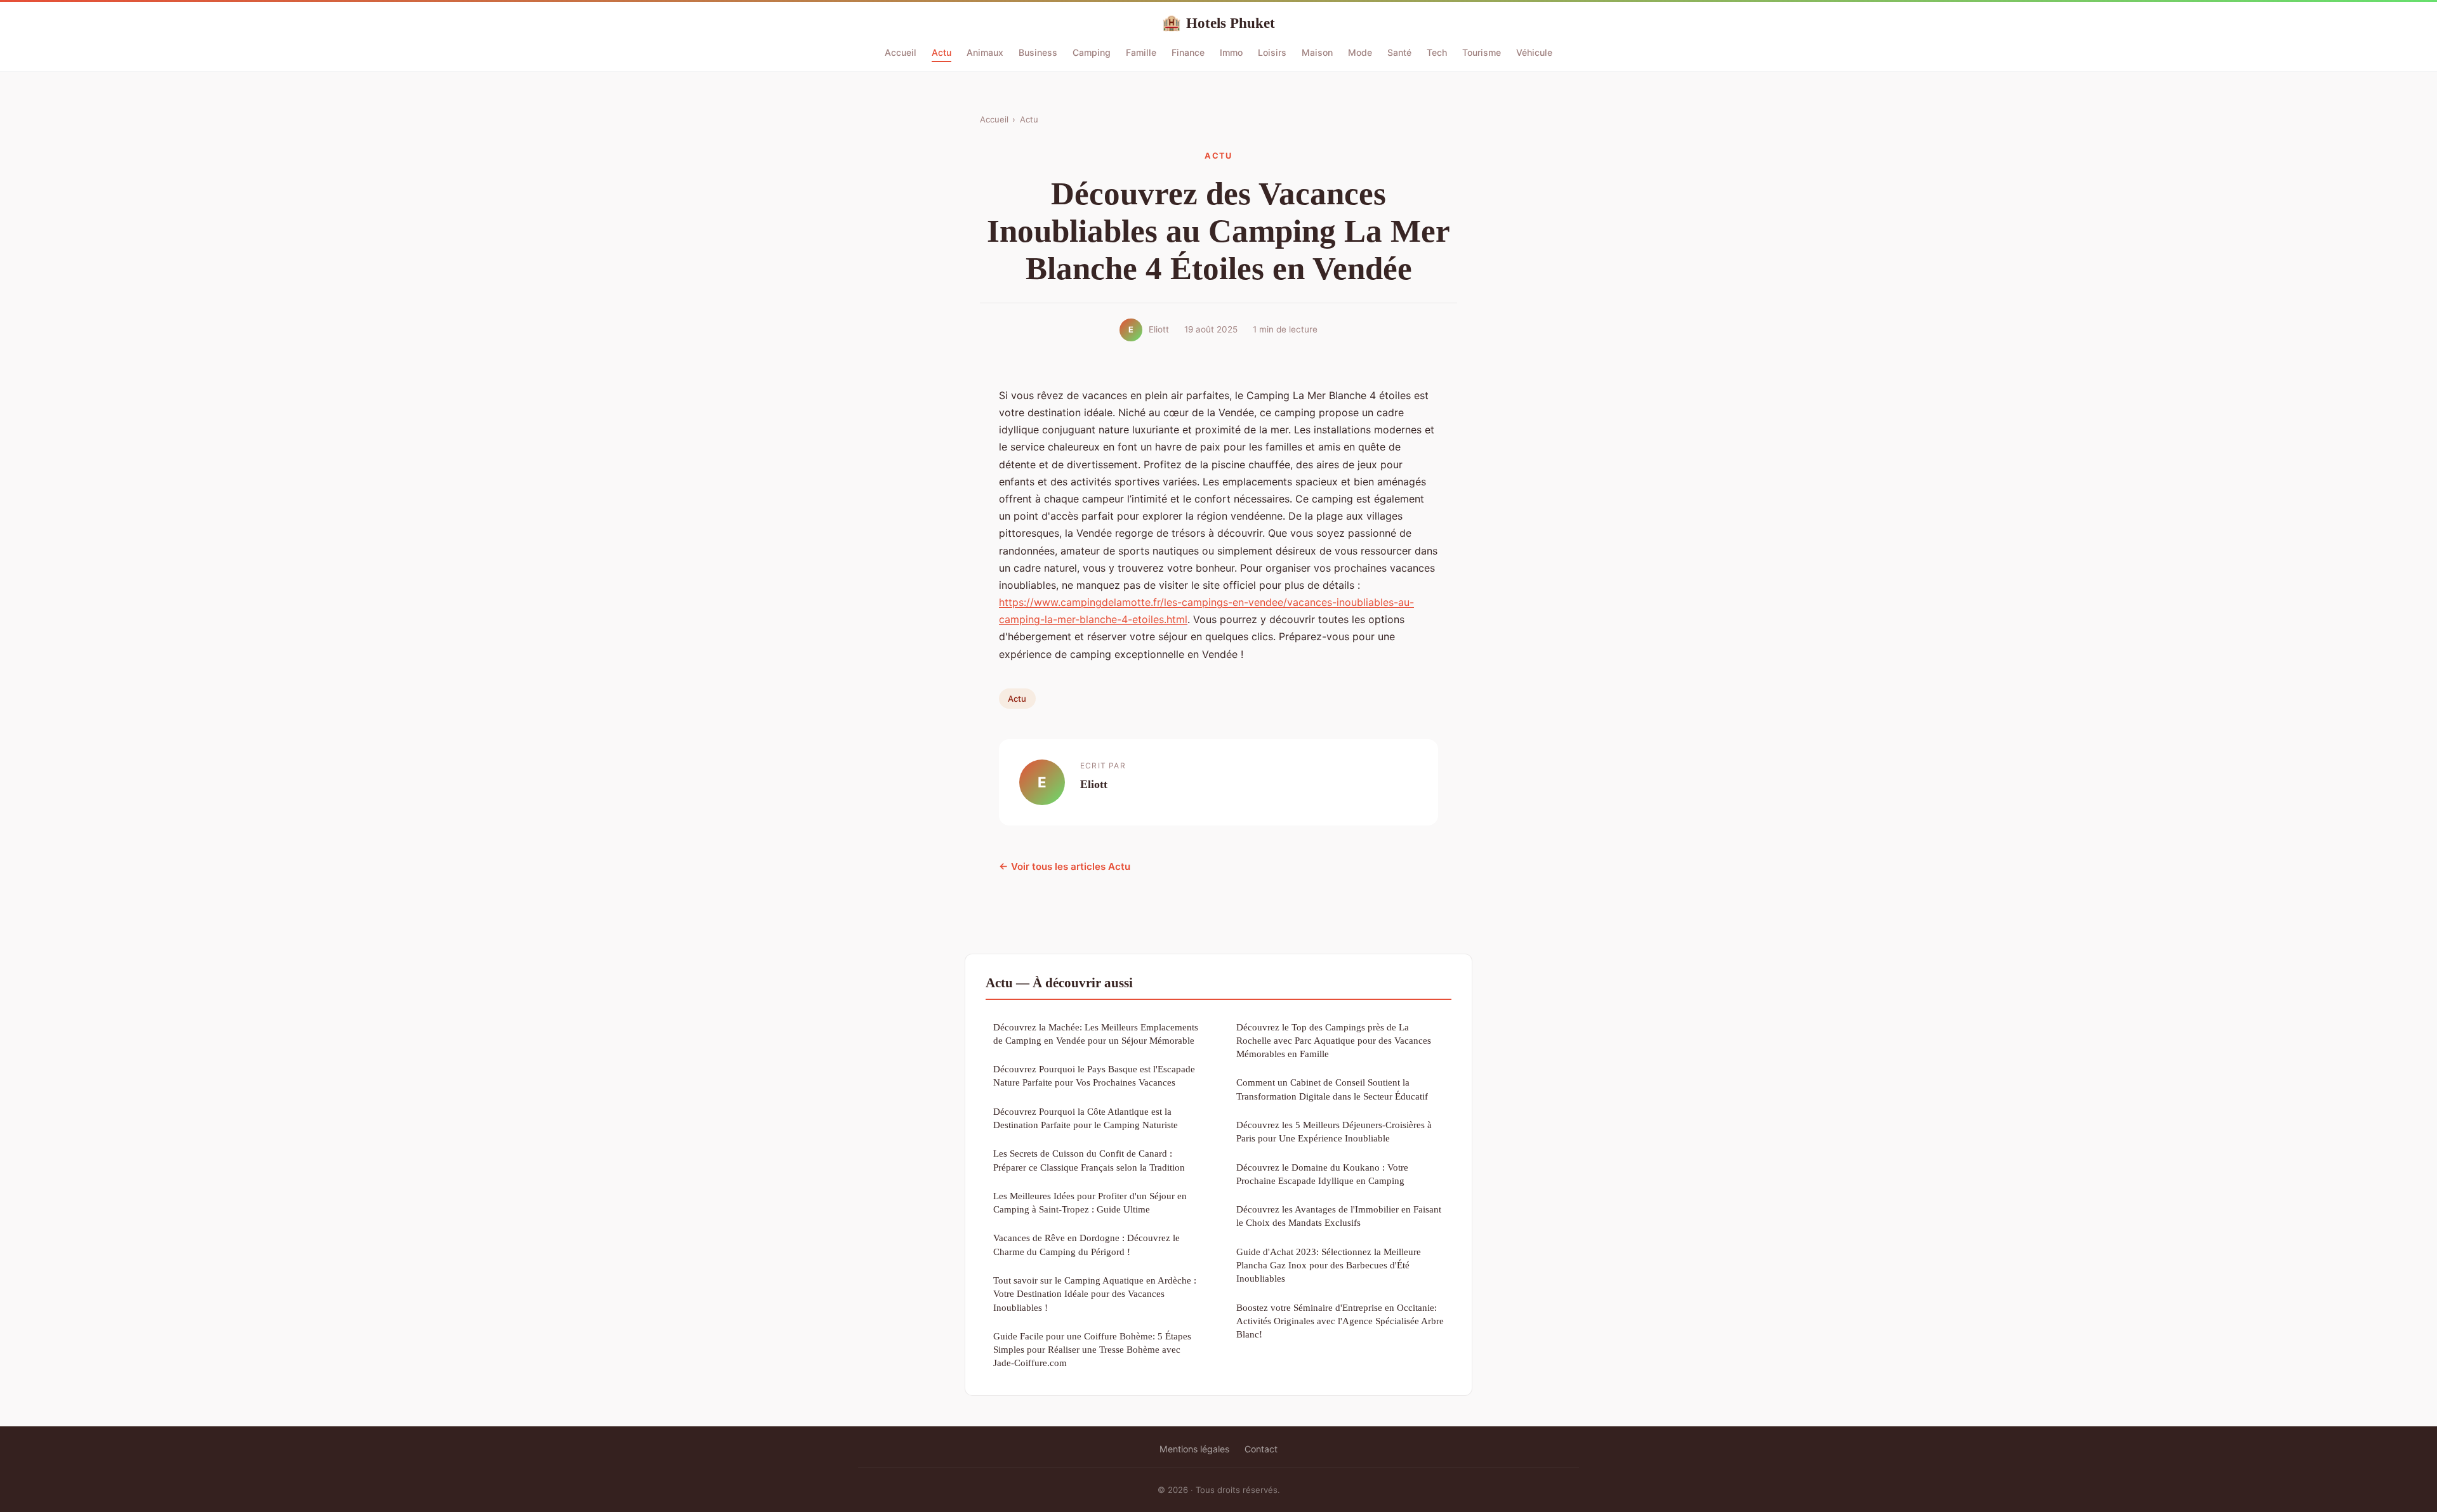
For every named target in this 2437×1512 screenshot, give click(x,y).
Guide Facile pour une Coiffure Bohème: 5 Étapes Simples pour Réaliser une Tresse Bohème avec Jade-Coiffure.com (1092, 1350)
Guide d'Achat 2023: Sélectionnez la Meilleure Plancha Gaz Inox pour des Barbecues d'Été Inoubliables (1329, 1265)
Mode (1360, 52)
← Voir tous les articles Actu (1065, 866)
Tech (1437, 52)
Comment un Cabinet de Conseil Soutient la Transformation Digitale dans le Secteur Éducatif (1332, 1089)
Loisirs (1272, 52)
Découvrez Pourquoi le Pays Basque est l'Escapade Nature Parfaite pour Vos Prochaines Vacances (1094, 1075)
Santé (1399, 52)
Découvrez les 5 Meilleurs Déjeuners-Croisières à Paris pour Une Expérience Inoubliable (1334, 1131)
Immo (1231, 52)
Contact (1261, 1449)
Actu (941, 52)
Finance (1188, 52)
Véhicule (1534, 52)
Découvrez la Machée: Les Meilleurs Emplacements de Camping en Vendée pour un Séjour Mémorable (1096, 1034)
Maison (1317, 52)
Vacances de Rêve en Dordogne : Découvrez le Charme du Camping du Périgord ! (1086, 1244)
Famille (1141, 52)
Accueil (901, 52)
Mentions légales (1194, 1449)
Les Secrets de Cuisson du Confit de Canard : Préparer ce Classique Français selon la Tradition (1089, 1160)
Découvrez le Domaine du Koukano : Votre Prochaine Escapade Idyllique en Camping (1322, 1174)
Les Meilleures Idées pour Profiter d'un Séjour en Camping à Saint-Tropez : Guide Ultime (1090, 1202)
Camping (1092, 52)
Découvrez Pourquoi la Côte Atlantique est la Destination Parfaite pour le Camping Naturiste (1086, 1118)
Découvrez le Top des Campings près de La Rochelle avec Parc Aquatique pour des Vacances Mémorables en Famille (1334, 1041)
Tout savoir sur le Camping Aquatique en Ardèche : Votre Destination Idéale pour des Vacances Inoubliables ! (1095, 1294)
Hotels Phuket (1218, 23)
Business (1038, 52)
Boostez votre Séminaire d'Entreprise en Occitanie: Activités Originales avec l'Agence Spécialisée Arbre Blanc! (1340, 1321)
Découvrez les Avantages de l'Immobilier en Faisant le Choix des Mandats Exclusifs (1339, 1216)
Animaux (985, 52)
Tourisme (1482, 52)
